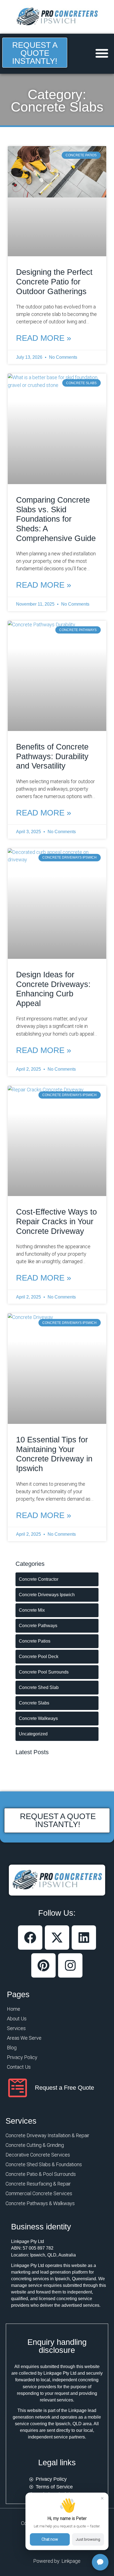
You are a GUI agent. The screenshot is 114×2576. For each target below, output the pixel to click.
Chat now (50, 2539)
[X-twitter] (57, 1938)
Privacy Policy (22, 2057)
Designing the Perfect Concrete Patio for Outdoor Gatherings (54, 282)
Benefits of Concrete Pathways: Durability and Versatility (52, 756)
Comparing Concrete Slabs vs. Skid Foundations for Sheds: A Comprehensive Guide (56, 519)
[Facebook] (30, 1938)
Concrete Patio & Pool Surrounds (41, 2174)
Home (14, 2009)
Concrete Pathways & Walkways (40, 2203)
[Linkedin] (84, 1938)
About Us (17, 2019)
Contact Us (19, 2067)
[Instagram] (70, 1965)
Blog (12, 2048)
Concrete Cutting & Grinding (35, 2145)
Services (16, 2028)
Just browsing (88, 2539)
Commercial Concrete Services (39, 2193)
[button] (102, 53)
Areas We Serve (24, 2038)
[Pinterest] (43, 1965)
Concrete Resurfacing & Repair (38, 2184)
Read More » (44, 338)
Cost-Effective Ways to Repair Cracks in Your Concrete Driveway (56, 1221)
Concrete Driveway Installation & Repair (47, 2135)
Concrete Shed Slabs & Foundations (44, 2164)
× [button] (102, 2498)
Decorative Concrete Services (38, 2155)
